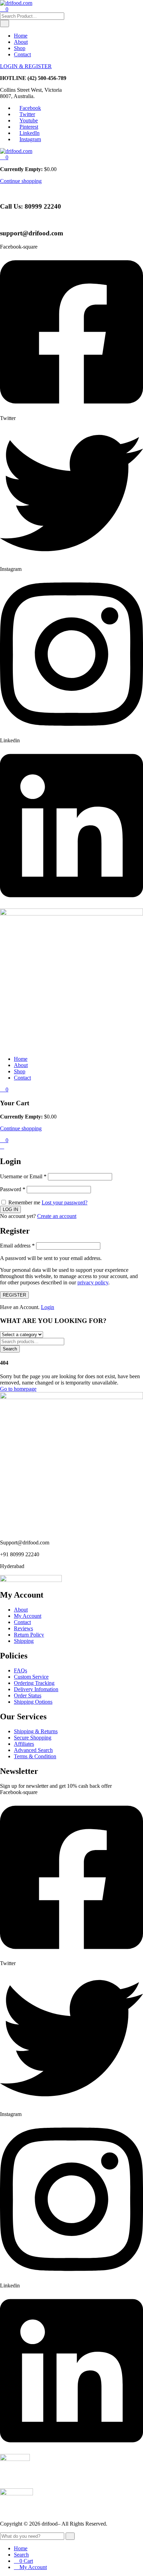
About (21, 42)
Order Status (28, 1695)
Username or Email (23, 1176)
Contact (22, 54)
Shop (20, 48)
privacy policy (93, 1282)
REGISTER (14, 1295)
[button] (4, 157)
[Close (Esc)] (135, 8)
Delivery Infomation (36, 1689)
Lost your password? (65, 1202)
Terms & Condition (35, 1756)
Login (48, 1307)
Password (13, 1189)
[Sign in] (2, 1146)
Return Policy (29, 1635)
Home (21, 36)
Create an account (57, 1216)
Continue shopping (21, 181)
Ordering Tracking (34, 1683)
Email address (17, 1246)
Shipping (24, 1641)
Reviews (23, 1628)
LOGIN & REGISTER (26, 66)
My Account (28, 1616)
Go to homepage (18, 1389)
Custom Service (31, 1677)
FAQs (20, 1670)
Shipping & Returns (36, 1731)
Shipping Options (33, 1702)
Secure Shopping (33, 1738)
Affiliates (24, 1744)
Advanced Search (33, 1750)
